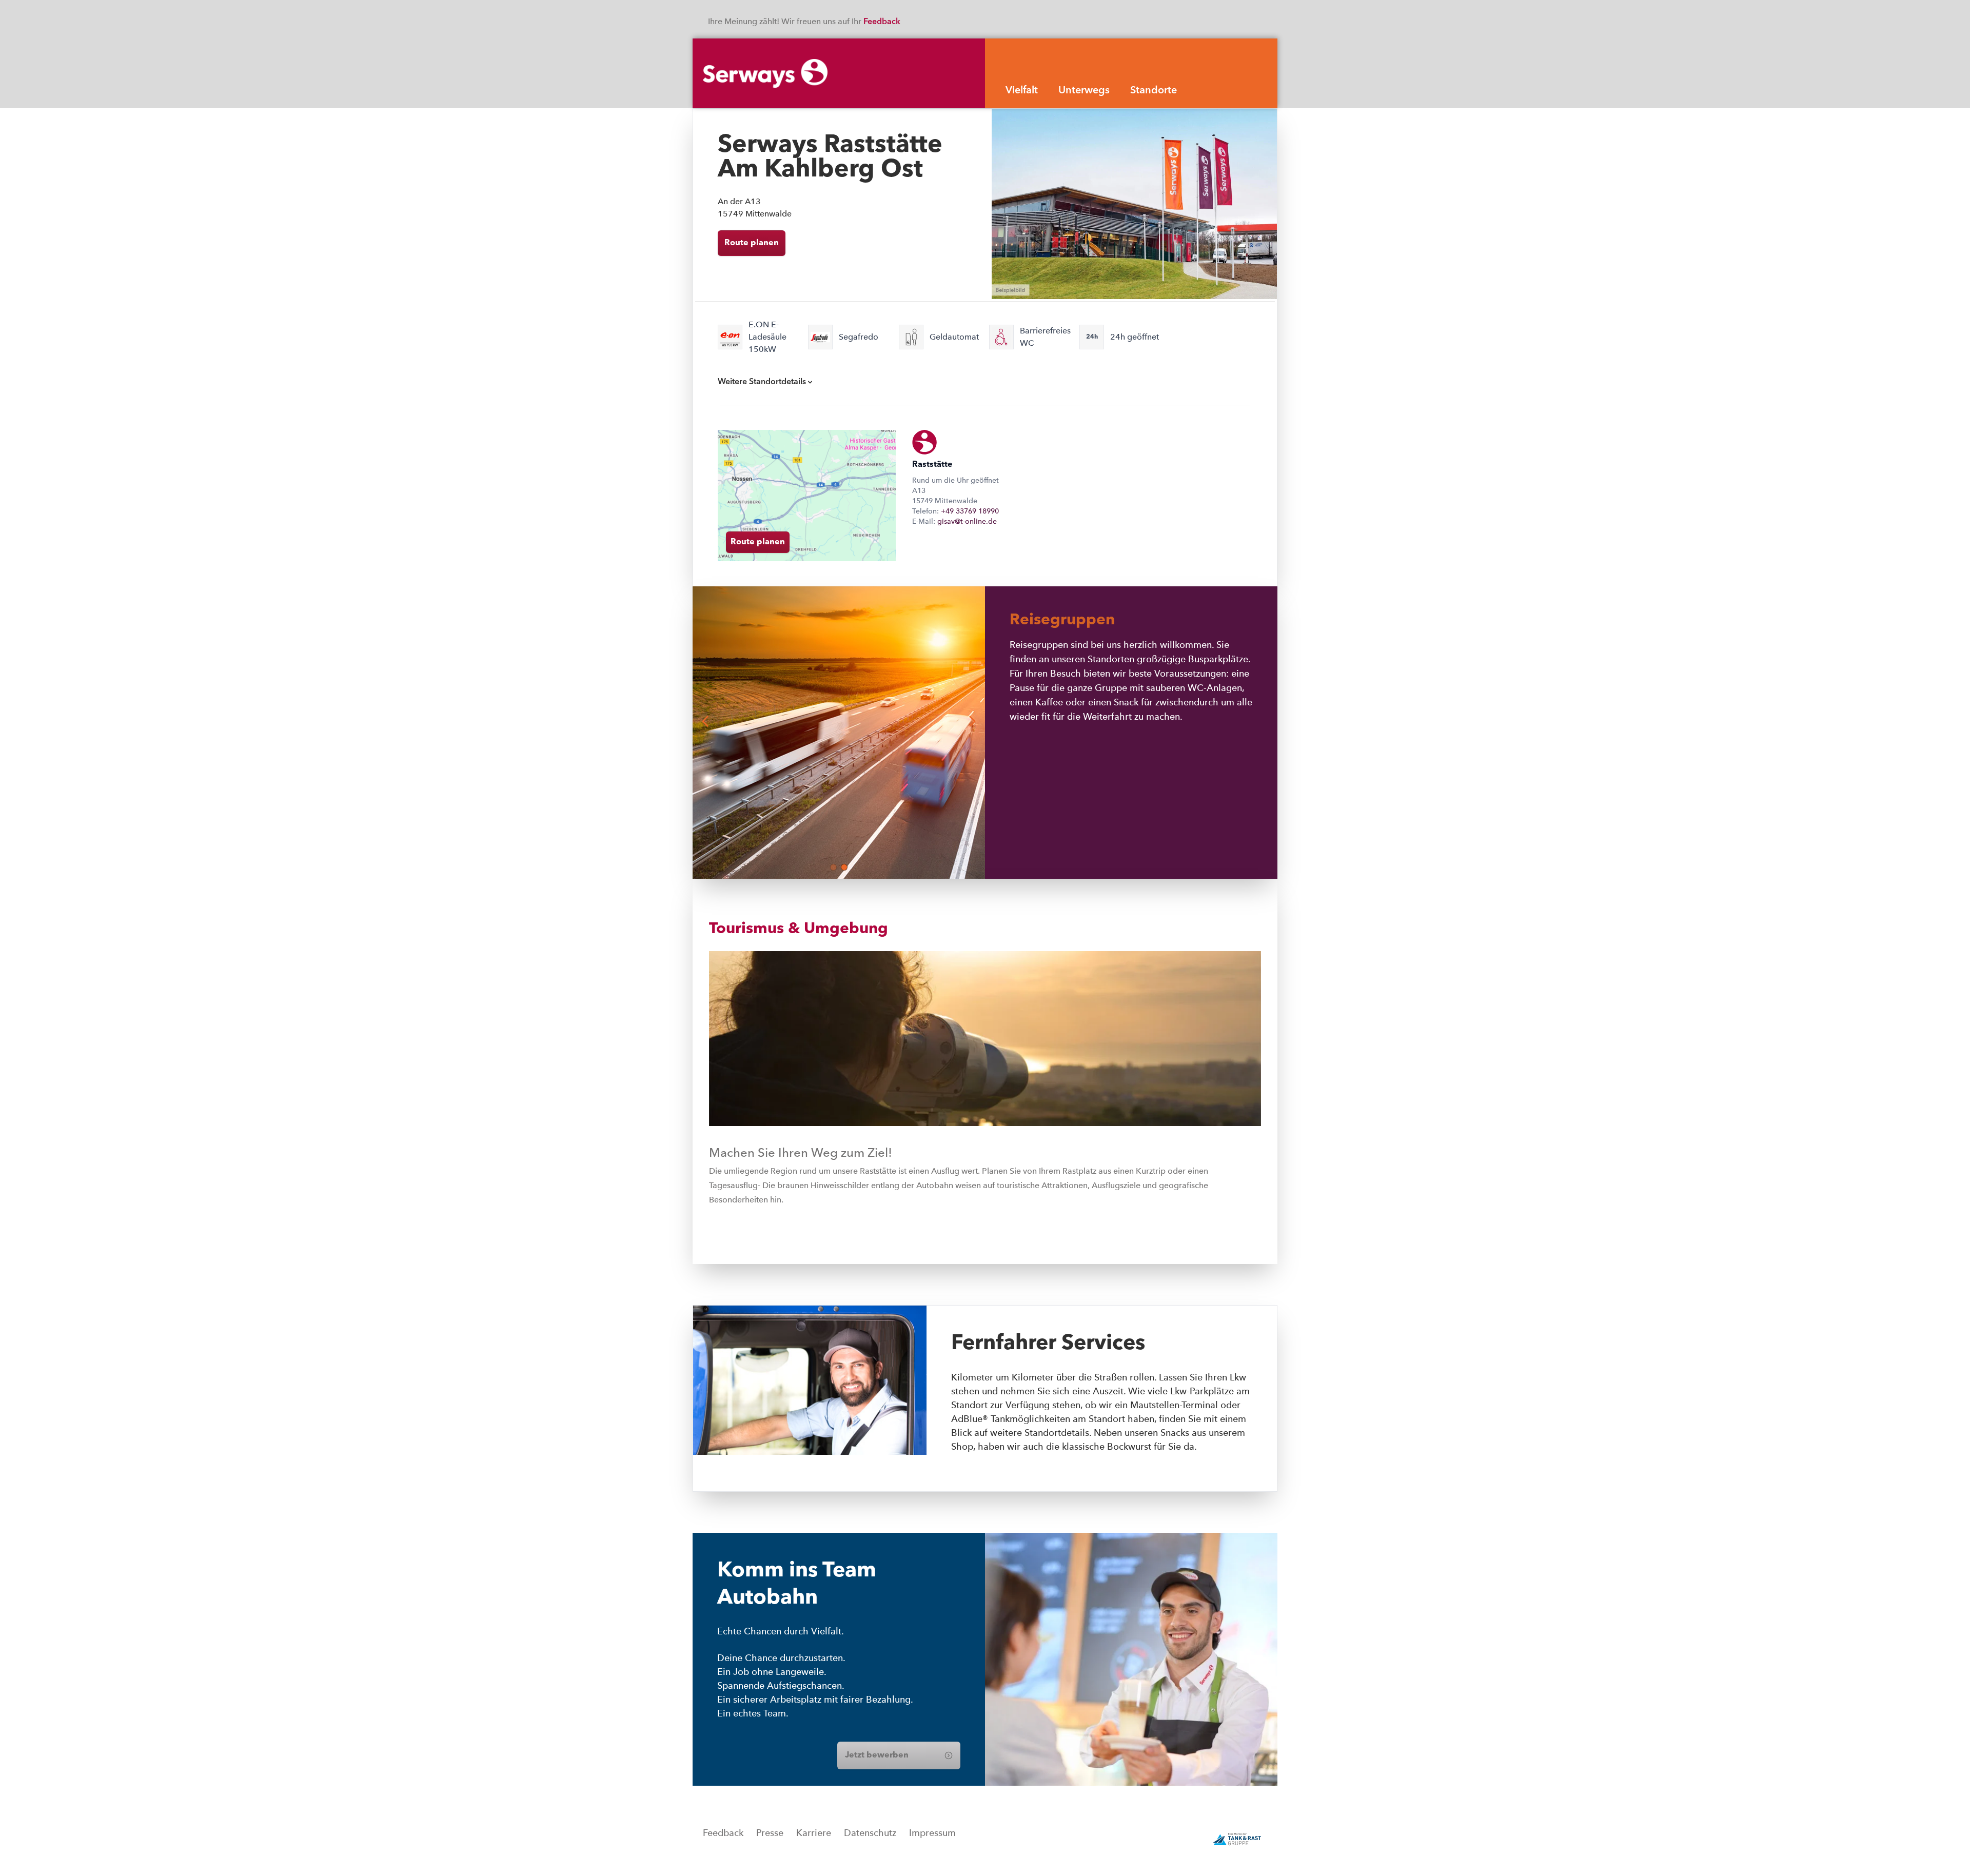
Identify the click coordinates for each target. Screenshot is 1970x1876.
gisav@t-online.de (967, 521)
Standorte (1154, 91)
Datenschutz (870, 1833)
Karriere (814, 1833)
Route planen (752, 243)
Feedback (883, 22)
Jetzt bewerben (877, 1755)
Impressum (932, 1833)
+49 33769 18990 (970, 511)
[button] (833, 867)
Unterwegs (1084, 91)
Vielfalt (1022, 91)
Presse (770, 1833)
